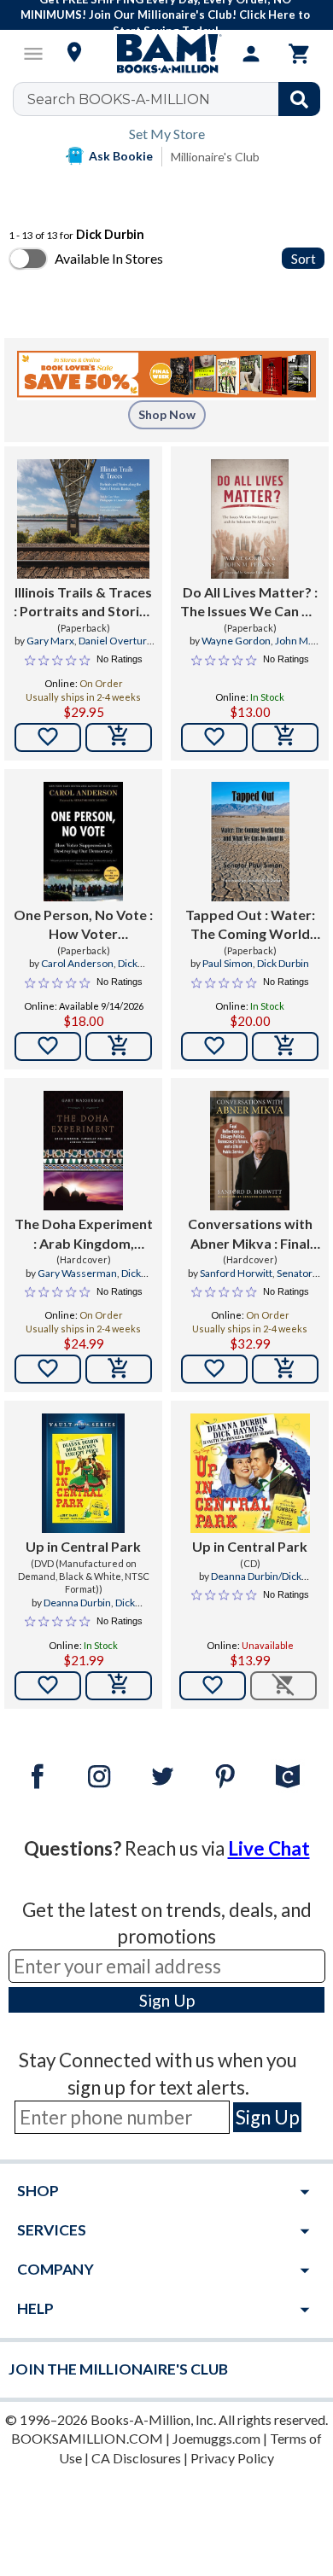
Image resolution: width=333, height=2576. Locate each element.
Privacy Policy (232, 2458)
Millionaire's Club (215, 157)
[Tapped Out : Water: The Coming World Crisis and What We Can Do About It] (250, 842)
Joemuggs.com (216, 2438)
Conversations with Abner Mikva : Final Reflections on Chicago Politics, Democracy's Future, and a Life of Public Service (250, 1234)
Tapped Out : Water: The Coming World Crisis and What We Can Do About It (250, 925)
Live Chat (269, 1848)
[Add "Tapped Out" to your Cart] (285, 1046)
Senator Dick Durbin (268, 1280)
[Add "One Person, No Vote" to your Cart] (119, 1046)
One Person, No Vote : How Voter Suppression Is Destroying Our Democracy (83, 925)
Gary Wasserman (77, 1273)
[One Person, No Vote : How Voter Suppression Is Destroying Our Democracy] (83, 842)
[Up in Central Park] (83, 1473)
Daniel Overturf (114, 641)
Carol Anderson (77, 963)
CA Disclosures (136, 2458)
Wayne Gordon (236, 641)
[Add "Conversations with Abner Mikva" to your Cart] (285, 1369)
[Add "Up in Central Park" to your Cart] (119, 1686)
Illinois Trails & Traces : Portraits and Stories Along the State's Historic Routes (84, 603)
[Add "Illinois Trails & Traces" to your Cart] (119, 737)
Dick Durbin (283, 963)
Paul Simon (228, 963)
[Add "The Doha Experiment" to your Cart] (119, 1369)
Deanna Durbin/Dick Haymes (256, 1583)
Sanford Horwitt (236, 1273)
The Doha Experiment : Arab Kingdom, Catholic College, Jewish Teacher (84, 1234)
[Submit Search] (299, 99)
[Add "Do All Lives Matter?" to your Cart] (285, 737)
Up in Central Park (83, 1546)
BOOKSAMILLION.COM (87, 2438)
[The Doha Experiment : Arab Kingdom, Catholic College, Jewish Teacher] (83, 1151)
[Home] (166, 54)
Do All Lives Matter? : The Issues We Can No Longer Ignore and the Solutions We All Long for (250, 603)
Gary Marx (50, 641)
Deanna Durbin (77, 1603)
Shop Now (167, 414)
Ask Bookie (121, 156)
